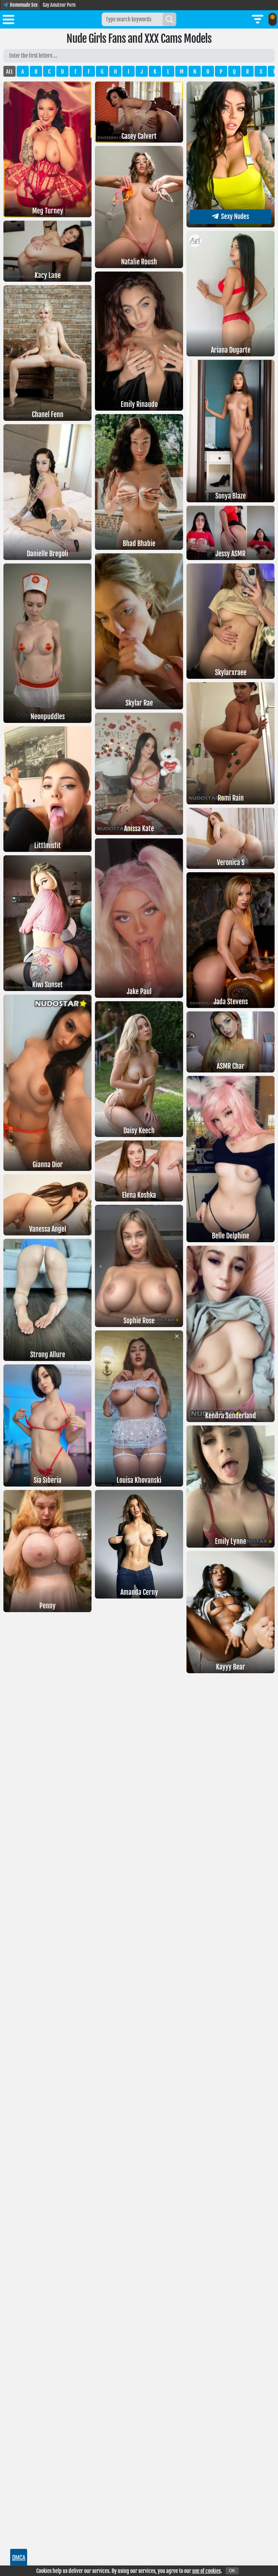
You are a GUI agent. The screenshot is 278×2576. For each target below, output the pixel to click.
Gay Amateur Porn (59, 5)
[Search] (170, 19)
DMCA (19, 2557)
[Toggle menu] (8, 21)
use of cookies (206, 2571)
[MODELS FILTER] (258, 19)
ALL (9, 72)
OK (232, 2571)
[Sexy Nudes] (231, 225)
